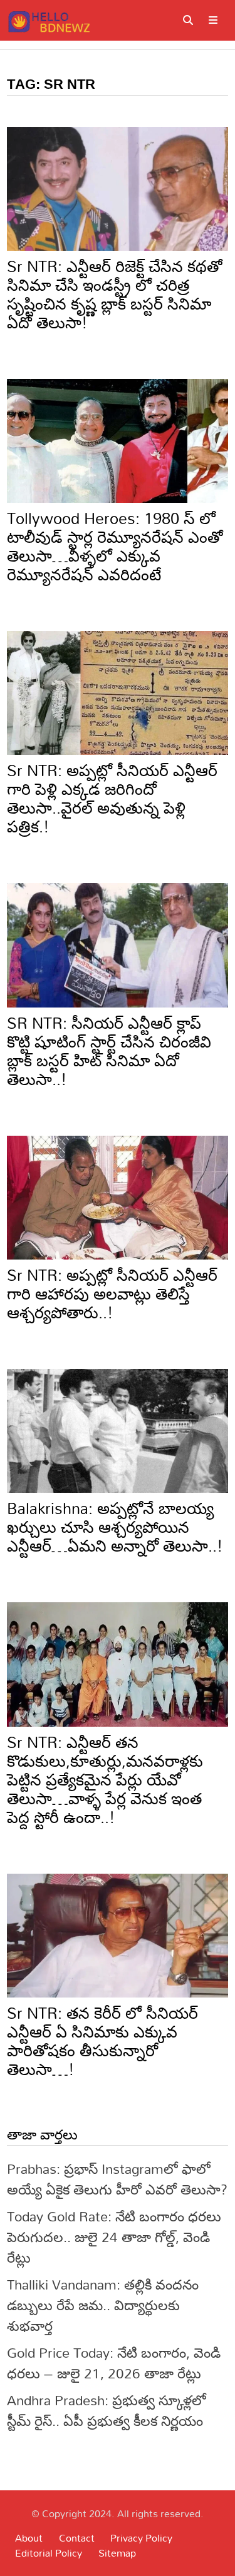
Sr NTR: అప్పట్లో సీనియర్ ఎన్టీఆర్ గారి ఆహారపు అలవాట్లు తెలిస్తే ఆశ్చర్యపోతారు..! (112, 1294)
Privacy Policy (141, 2538)
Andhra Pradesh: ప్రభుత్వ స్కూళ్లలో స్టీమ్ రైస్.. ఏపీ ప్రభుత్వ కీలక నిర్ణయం (107, 2410)
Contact (77, 2538)
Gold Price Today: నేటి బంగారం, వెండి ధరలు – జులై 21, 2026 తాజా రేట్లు (114, 2363)
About (29, 2538)
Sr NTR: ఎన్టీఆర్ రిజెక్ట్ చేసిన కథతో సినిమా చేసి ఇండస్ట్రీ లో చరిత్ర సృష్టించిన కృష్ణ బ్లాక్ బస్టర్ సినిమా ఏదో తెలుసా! (114, 294)
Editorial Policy (49, 2553)
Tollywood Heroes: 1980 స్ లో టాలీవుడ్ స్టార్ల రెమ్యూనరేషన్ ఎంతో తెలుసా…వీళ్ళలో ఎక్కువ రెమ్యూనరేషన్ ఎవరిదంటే (115, 546)
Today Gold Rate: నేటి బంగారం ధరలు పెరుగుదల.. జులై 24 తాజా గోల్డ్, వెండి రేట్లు (114, 2237)
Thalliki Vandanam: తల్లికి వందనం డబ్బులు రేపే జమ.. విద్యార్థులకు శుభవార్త (103, 2305)
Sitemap (117, 2553)
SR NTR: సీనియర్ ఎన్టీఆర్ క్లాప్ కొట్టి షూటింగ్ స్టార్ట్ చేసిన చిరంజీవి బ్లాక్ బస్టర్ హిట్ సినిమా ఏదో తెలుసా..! (109, 1051)
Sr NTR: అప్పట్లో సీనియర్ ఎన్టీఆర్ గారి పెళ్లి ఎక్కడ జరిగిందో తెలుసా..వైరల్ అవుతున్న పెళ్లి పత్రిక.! (112, 798)
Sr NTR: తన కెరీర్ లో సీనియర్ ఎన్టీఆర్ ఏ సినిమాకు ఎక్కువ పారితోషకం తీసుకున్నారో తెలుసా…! (102, 2041)
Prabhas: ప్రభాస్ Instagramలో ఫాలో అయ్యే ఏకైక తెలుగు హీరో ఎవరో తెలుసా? (117, 2179)
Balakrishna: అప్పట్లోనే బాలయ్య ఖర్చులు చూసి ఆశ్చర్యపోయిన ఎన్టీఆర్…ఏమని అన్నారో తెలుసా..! (115, 1527)
